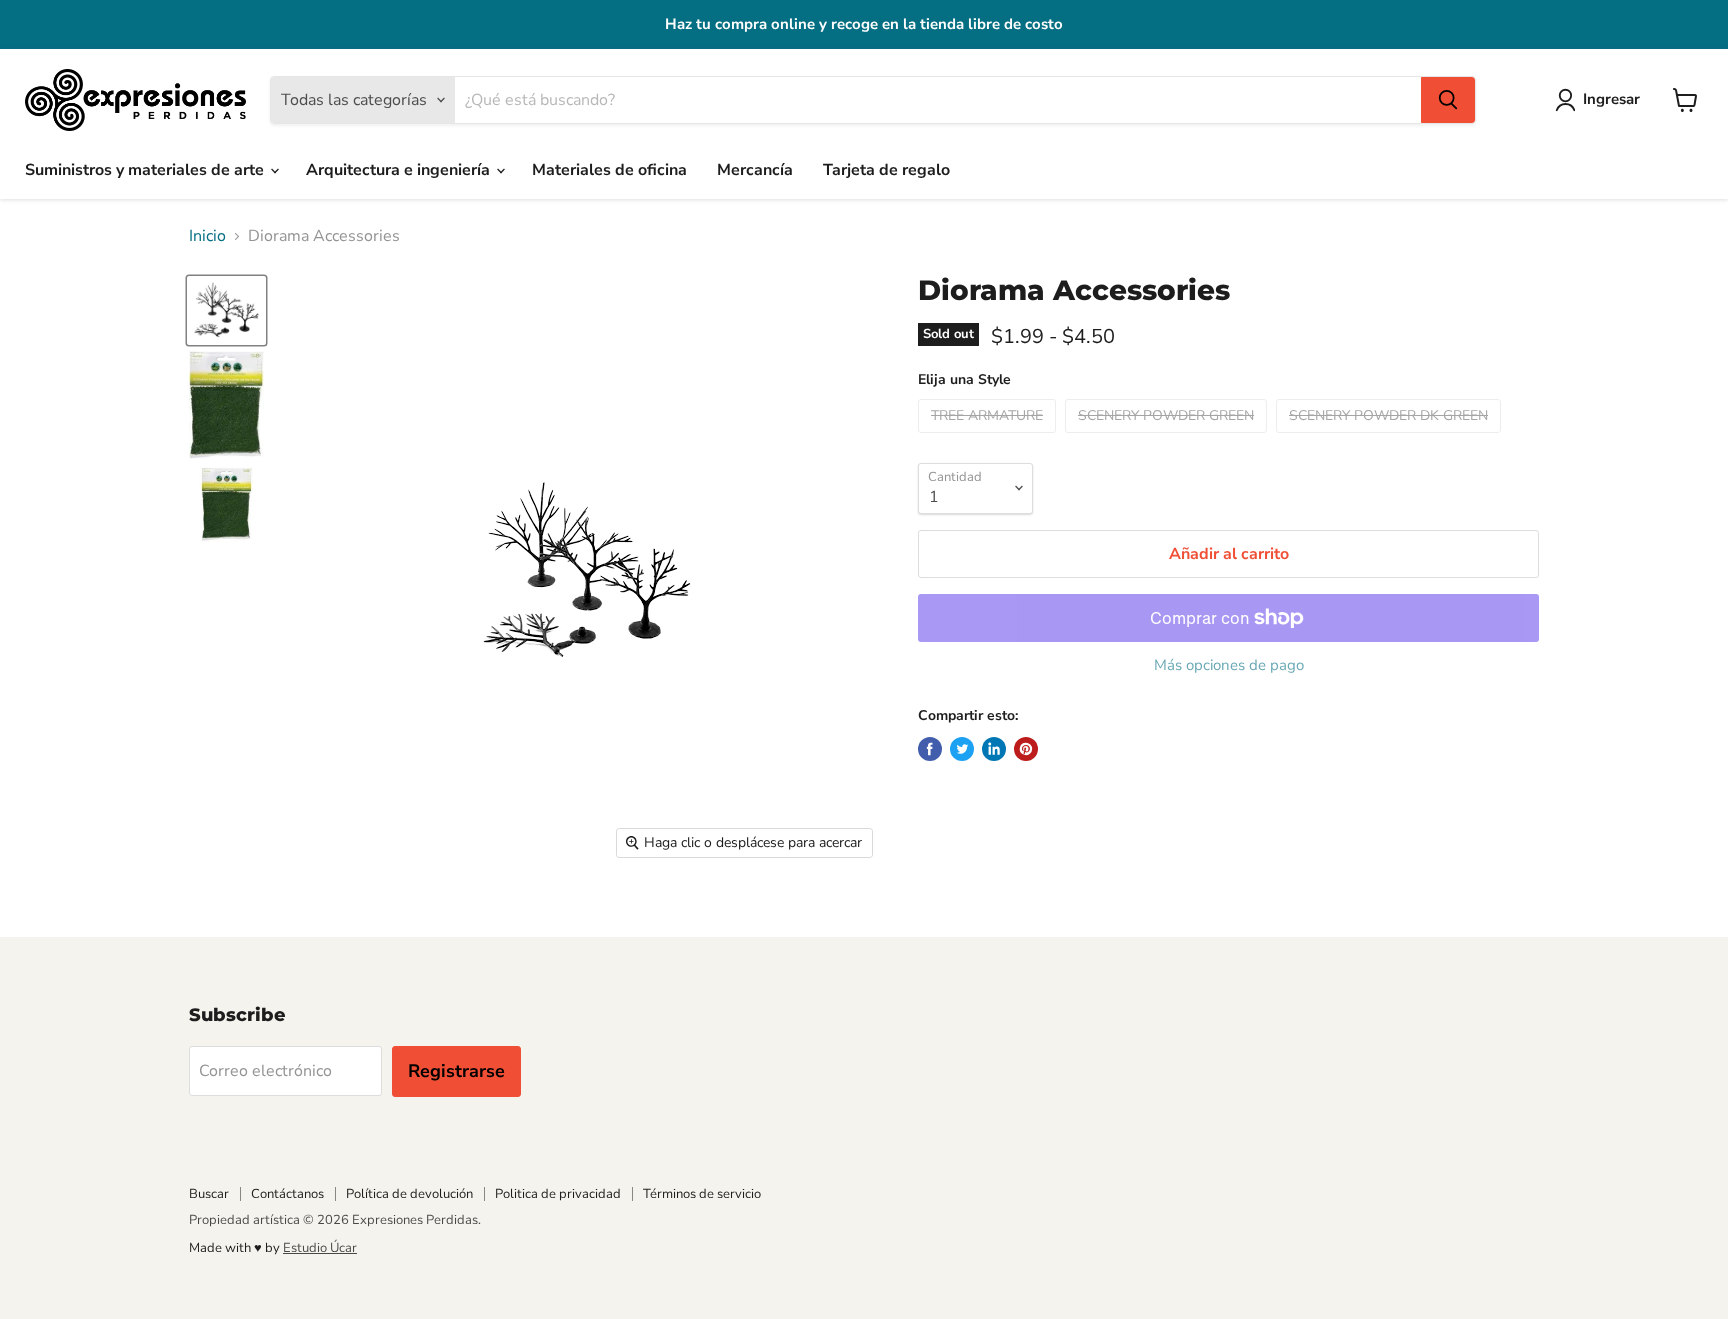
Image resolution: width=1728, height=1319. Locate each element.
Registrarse (456, 1071)
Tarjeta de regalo (886, 170)
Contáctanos (287, 1194)
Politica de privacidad (558, 1194)
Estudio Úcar (320, 1248)
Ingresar (1611, 99)
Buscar (209, 1194)
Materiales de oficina (609, 170)
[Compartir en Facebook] (930, 749)
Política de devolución (409, 1194)
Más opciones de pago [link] (1229, 665)
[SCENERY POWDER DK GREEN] (1391, 438)
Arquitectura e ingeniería (400, 170)
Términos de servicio (702, 1194)
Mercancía (755, 170)
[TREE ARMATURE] (989, 438)
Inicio (207, 236)
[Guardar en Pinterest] (1026, 749)
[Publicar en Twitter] (962, 749)
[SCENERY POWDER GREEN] (1168, 438)
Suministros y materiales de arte (146, 170)
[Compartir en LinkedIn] (994, 749)
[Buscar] (1448, 100)
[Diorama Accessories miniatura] (226, 310)
